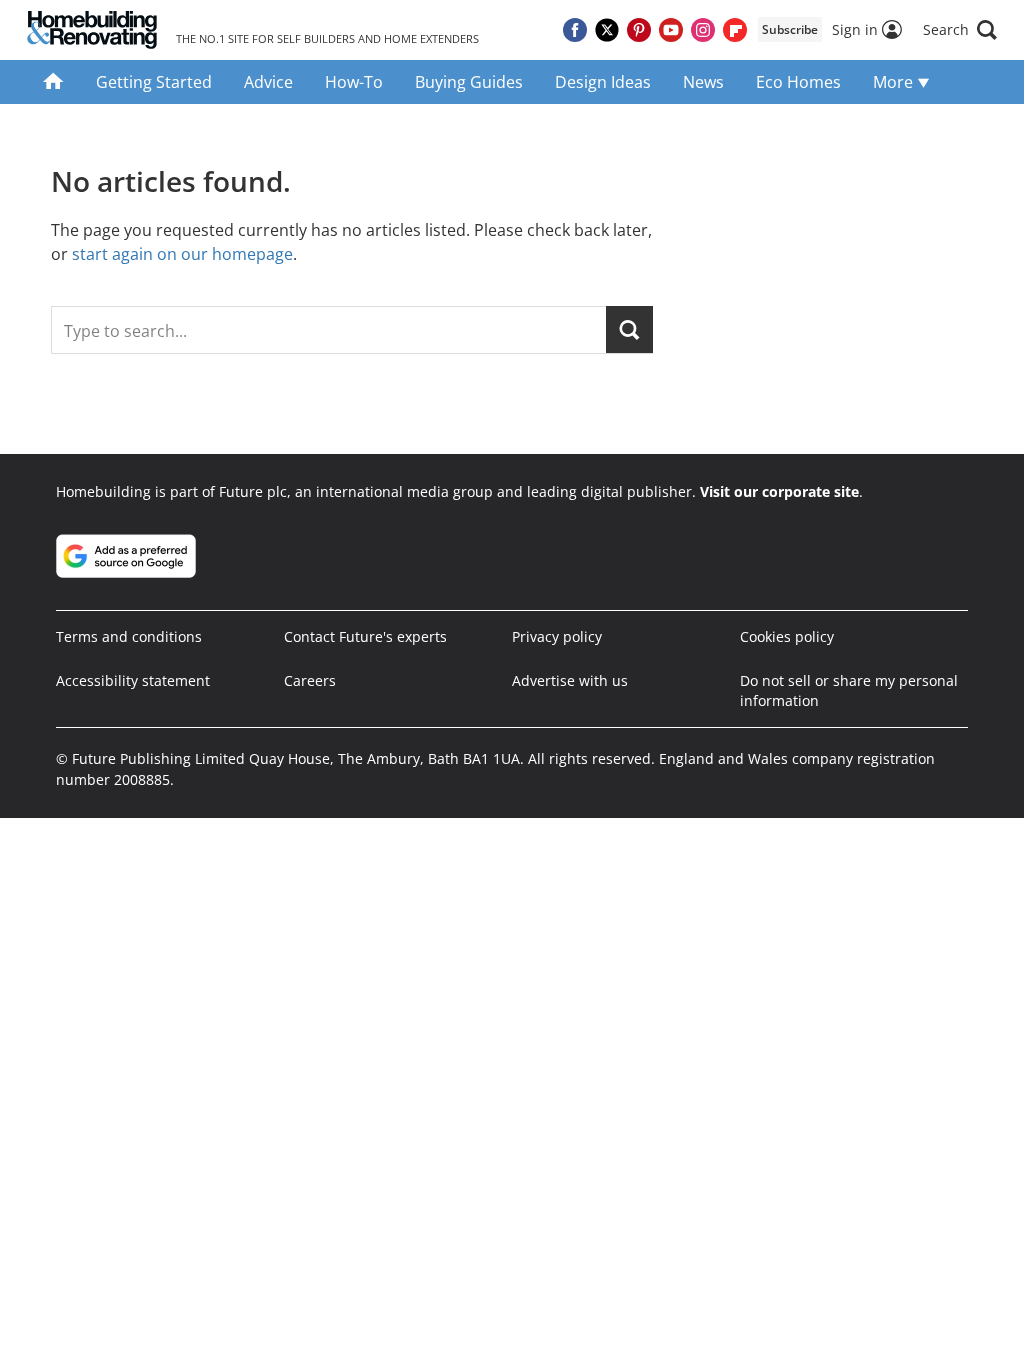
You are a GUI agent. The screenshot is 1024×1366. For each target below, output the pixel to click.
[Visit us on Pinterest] (639, 30)
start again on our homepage (182, 254)
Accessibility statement (133, 680)
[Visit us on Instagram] (703, 30)
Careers (310, 680)
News (703, 82)
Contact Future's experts (365, 636)
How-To (354, 82)
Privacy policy (557, 636)
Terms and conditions (129, 636)
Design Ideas (603, 82)
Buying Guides (469, 82)
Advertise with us (570, 680)
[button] (960, 30)
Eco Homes (798, 82)
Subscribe (790, 29)
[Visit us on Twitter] (607, 30)
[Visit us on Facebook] (575, 30)
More (895, 82)
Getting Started (154, 82)
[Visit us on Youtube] (671, 30)
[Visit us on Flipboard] (735, 30)
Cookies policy (787, 636)
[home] (53, 82)
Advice (268, 82)
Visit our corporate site (779, 491)
